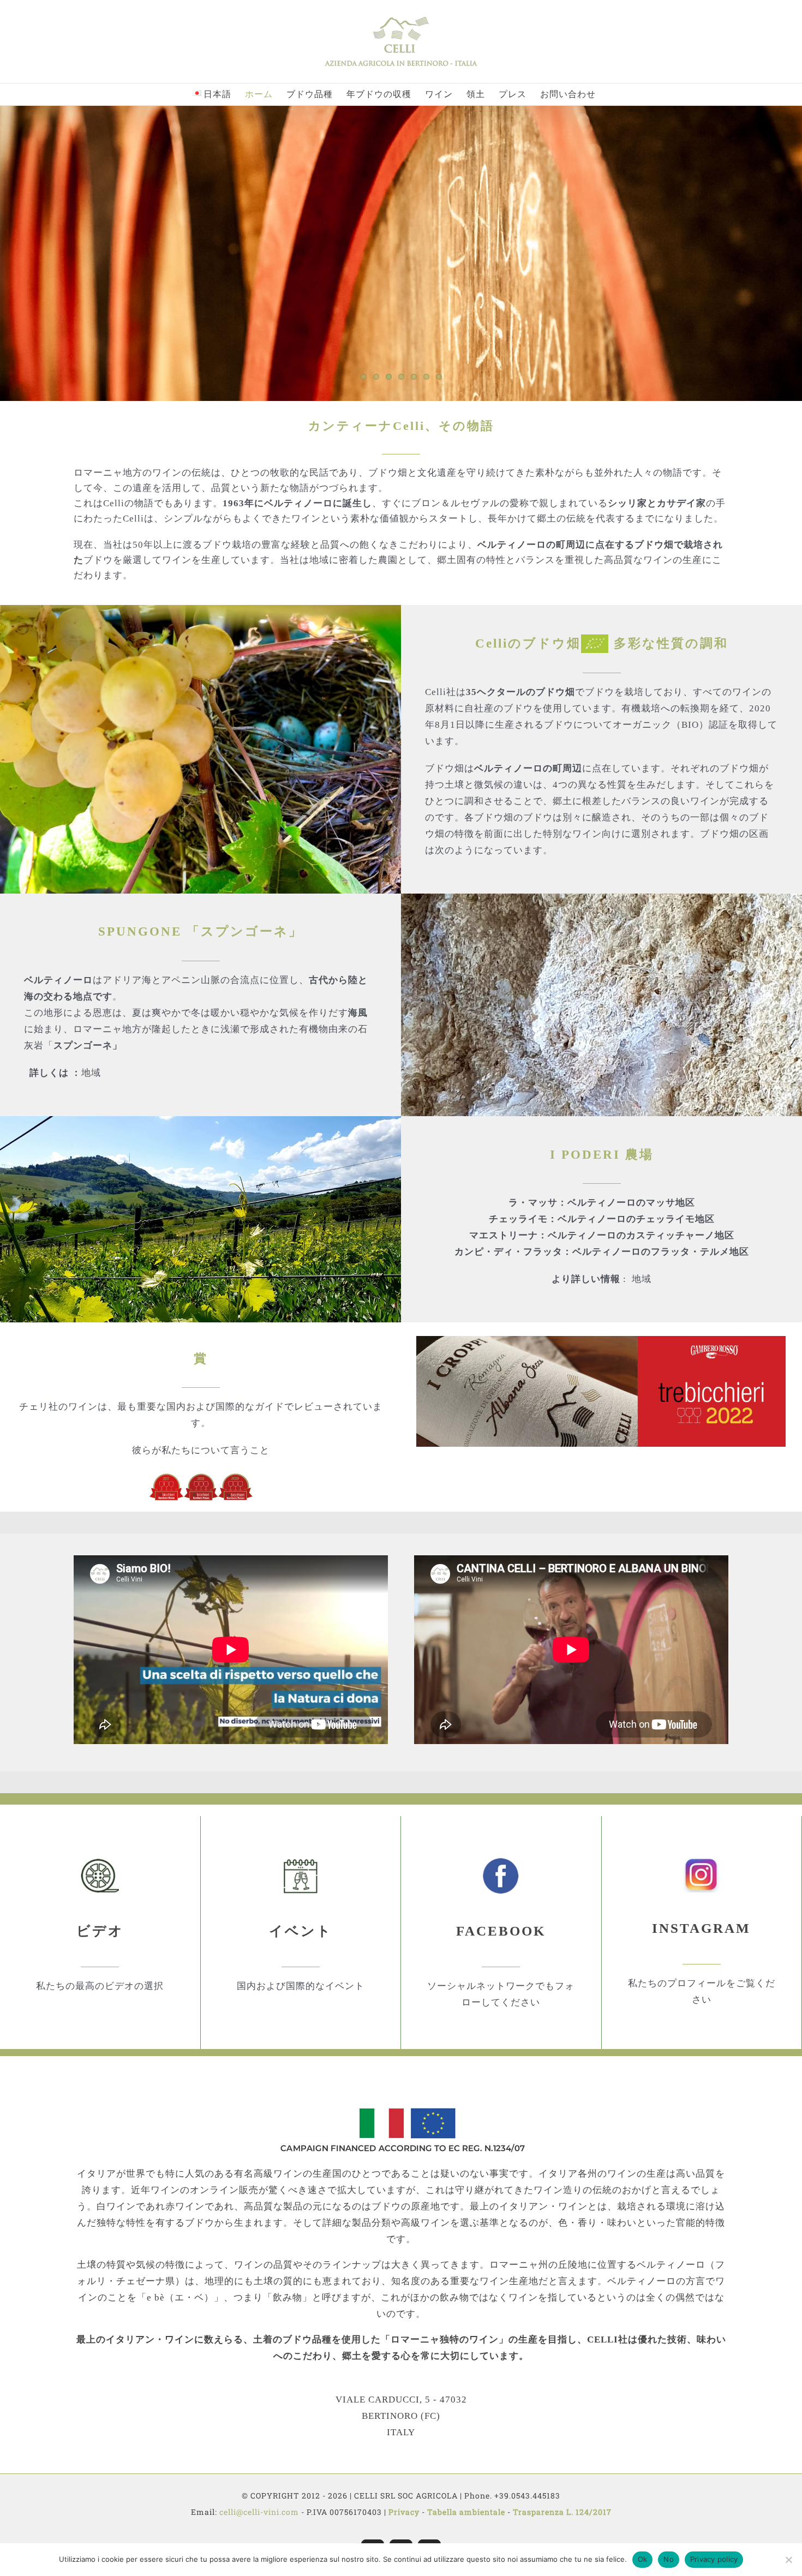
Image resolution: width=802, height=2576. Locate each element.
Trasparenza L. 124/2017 (562, 2512)
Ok (643, 2559)
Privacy (404, 2512)
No (669, 2559)
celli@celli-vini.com (260, 2512)
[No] (788, 2560)
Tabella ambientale (466, 2512)
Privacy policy (714, 2559)
